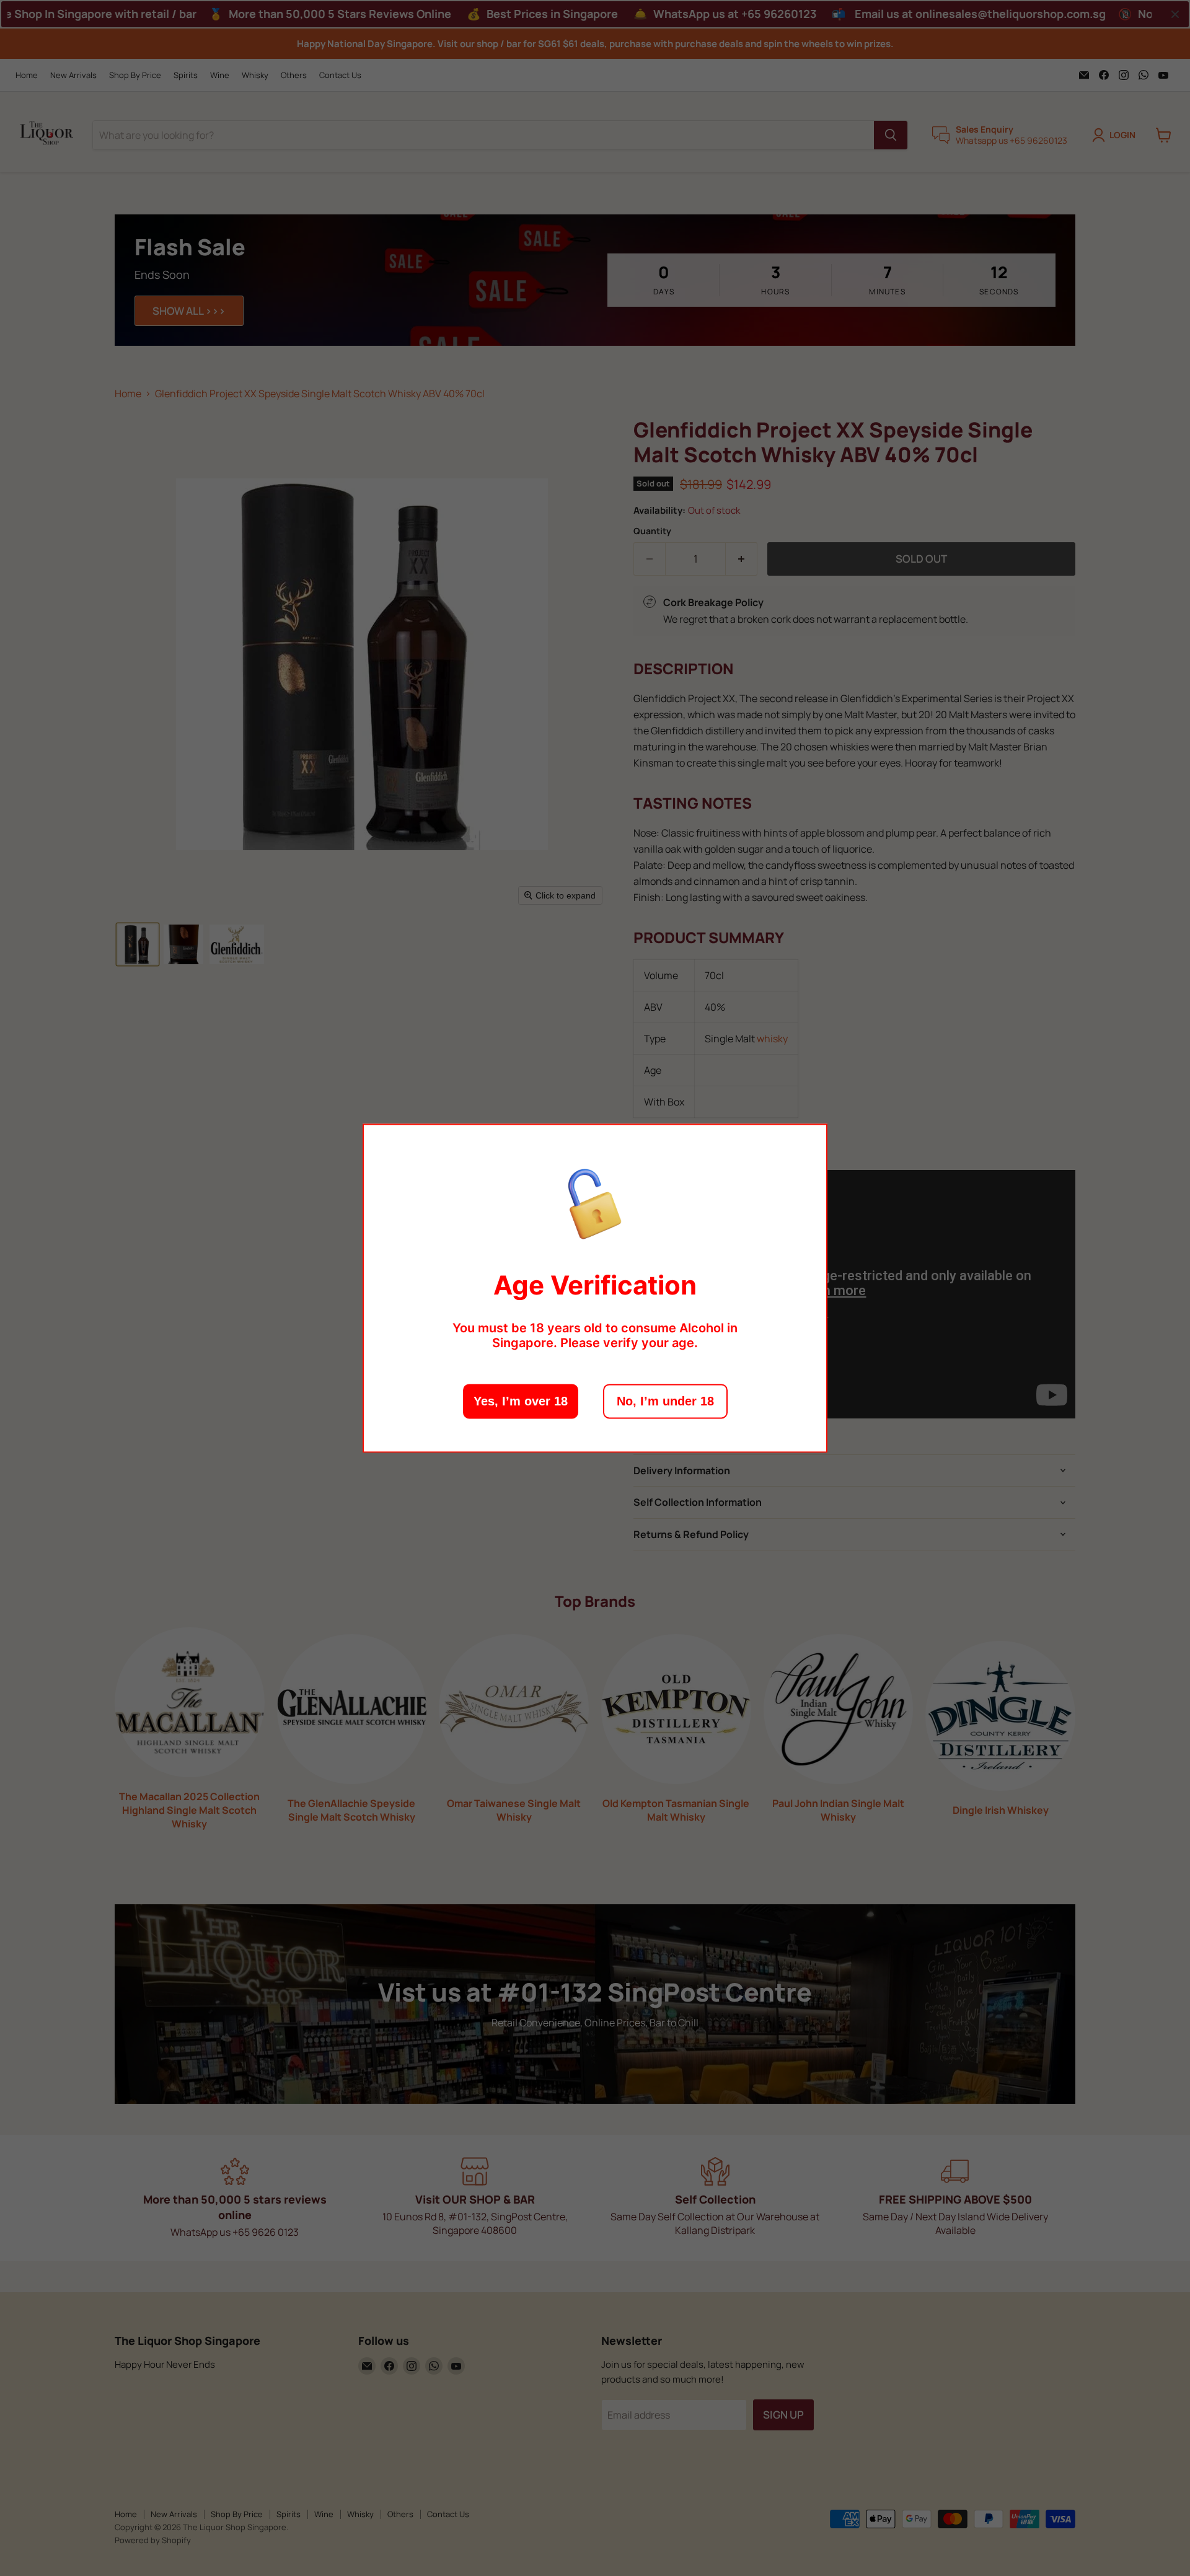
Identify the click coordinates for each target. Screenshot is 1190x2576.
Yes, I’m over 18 (521, 1401)
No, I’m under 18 (665, 1401)
